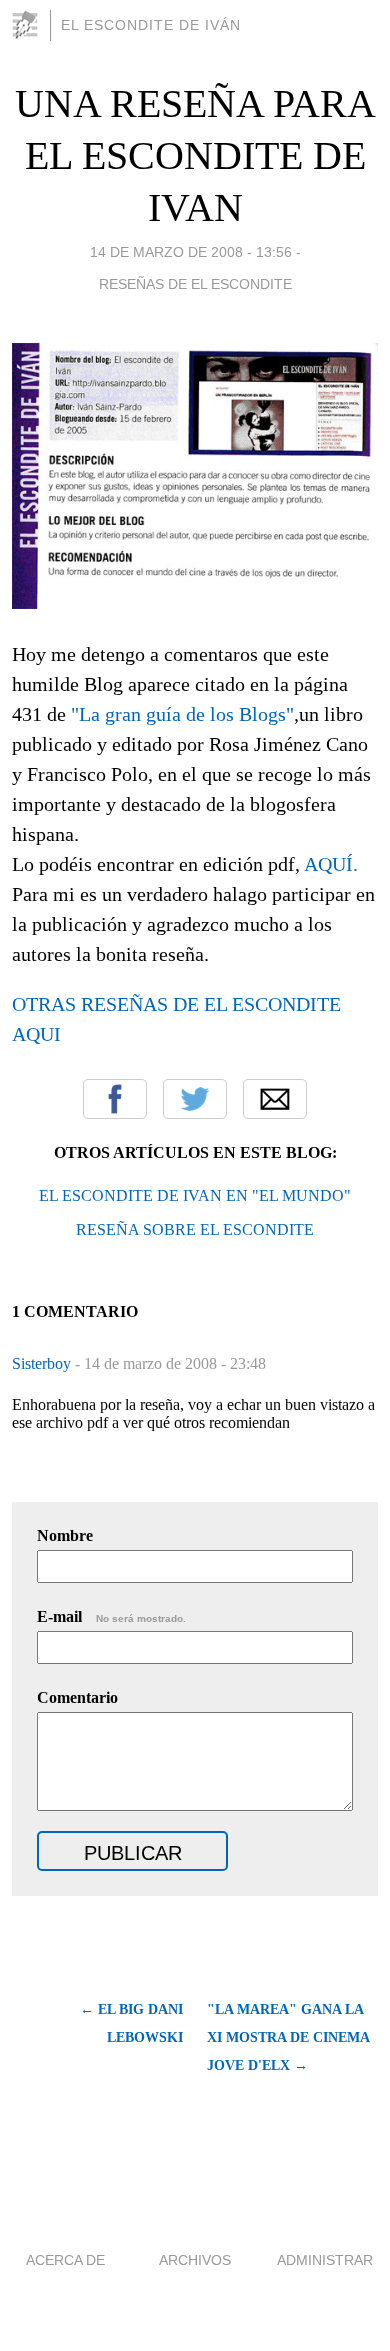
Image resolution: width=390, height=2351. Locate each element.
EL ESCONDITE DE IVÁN (151, 25)
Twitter (195, 1099)
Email (275, 1099)
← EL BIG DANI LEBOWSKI (131, 2023)
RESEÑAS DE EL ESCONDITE (195, 284)
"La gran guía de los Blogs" (182, 714)
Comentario (77, 1697)
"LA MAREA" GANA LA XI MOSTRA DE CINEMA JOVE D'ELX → (288, 2037)
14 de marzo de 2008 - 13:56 (191, 252)
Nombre (65, 1535)
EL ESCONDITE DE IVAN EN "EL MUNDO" (195, 1195)
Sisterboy (43, 1363)
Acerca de (65, 2260)
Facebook (115, 1099)
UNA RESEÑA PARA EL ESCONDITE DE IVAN (195, 155)
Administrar (325, 2260)
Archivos (195, 2260)
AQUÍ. (331, 864)
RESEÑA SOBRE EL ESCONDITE (195, 1229)
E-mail (111, 1616)
